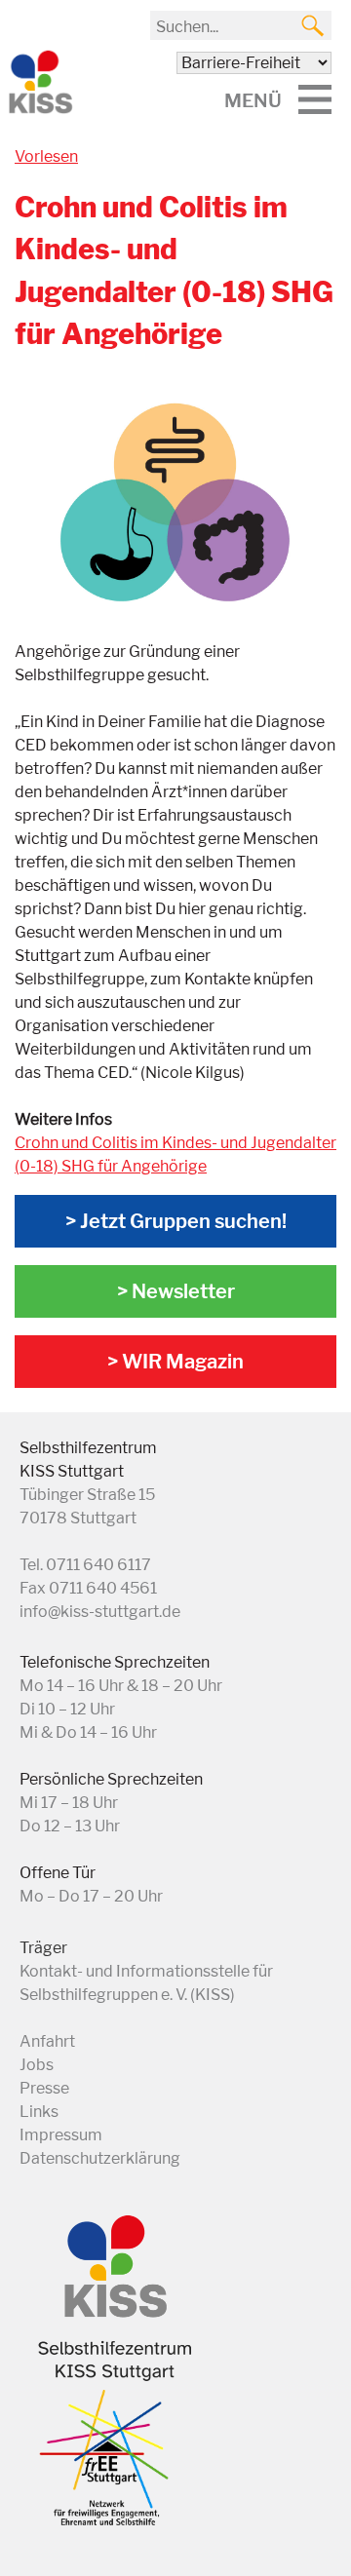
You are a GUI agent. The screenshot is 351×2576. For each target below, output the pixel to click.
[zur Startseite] (39, 110)
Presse (44, 2088)
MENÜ (253, 100)
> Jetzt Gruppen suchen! (176, 1221)
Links (39, 2112)
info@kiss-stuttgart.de (100, 1612)
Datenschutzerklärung (100, 2158)
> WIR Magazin (175, 1362)
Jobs (37, 2065)
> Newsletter (176, 1291)
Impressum (61, 2135)
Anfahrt (47, 2041)
